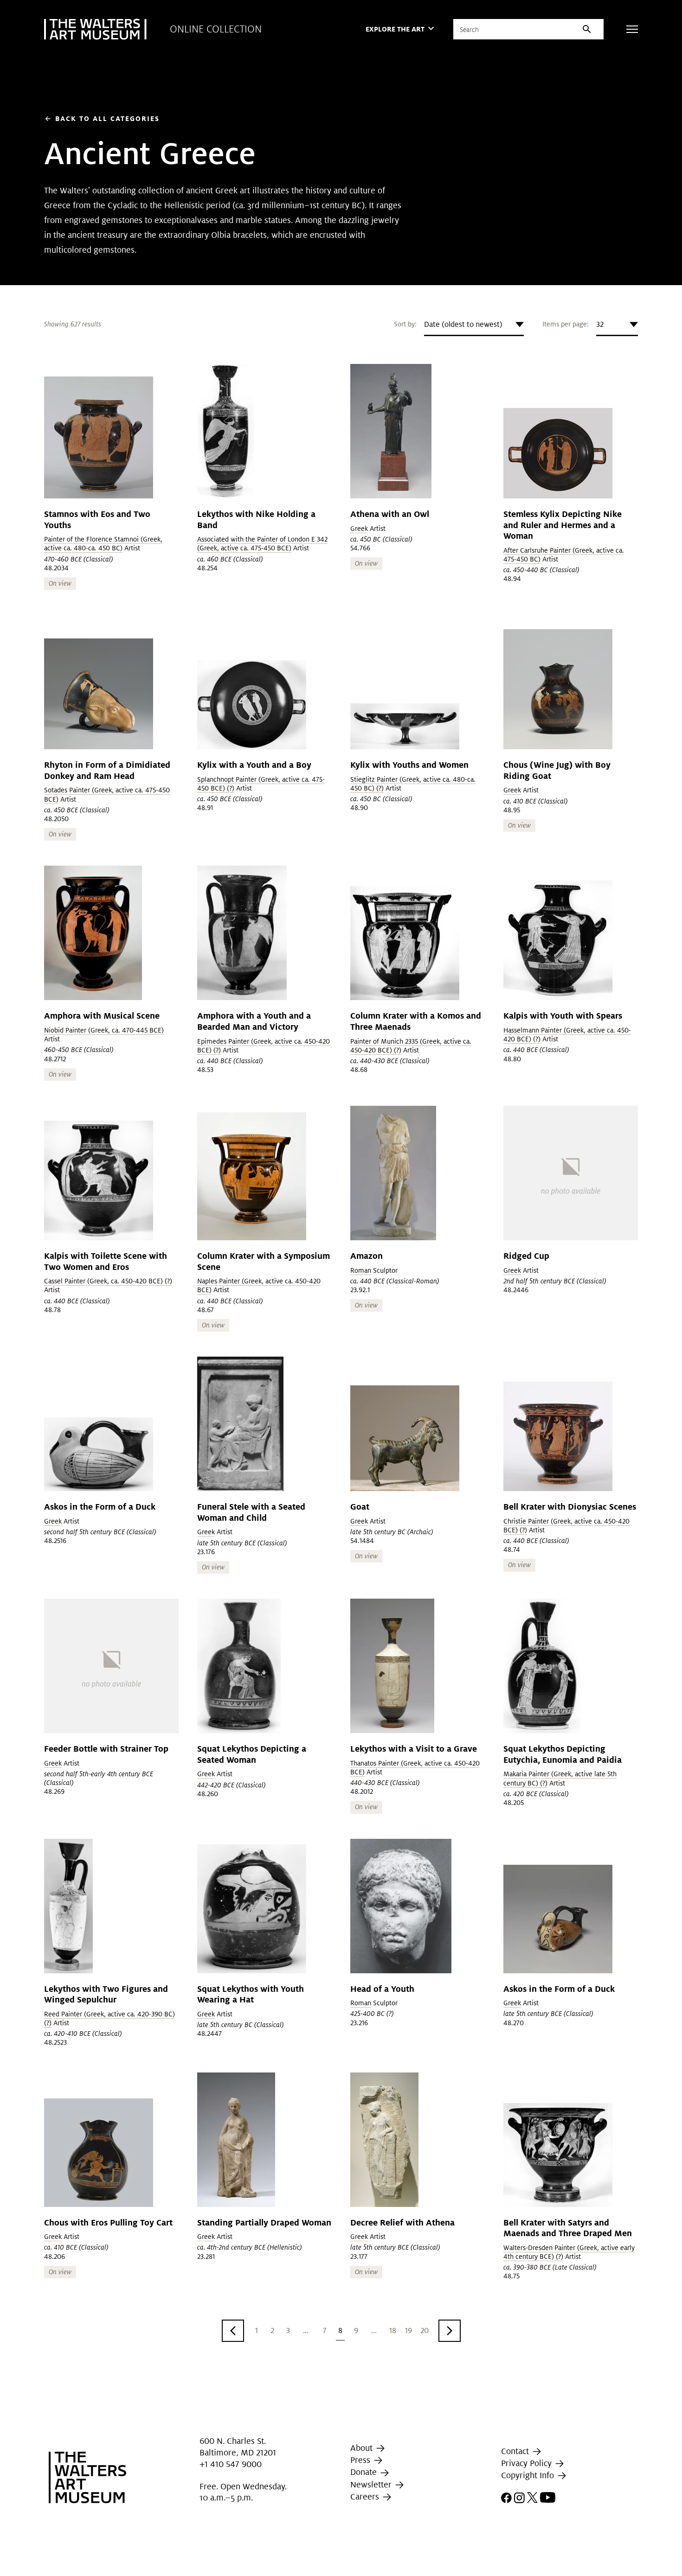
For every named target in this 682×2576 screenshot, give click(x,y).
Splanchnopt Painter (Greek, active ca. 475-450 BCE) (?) (261, 784)
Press (361, 2460)
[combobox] (474, 325)
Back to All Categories (102, 118)
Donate (365, 2472)
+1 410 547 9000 (231, 2464)
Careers (366, 2496)
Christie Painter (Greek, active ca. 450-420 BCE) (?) (566, 1526)
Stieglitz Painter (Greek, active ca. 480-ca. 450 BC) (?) (413, 784)
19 (409, 2331)
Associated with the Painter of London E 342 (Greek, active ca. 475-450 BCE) (262, 544)
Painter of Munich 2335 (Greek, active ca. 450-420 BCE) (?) (411, 1046)
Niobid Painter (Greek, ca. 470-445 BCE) (104, 1030)
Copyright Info (529, 2475)
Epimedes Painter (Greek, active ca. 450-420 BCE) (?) (264, 1046)
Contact (516, 2451)
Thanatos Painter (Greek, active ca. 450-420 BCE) (415, 1768)
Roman (361, 1270)
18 (393, 2331)
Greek (359, 529)
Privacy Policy (528, 2463)
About (363, 2448)
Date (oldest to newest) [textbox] (463, 324)
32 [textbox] (600, 324)
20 (425, 2331)
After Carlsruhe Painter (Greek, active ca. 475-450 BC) (564, 555)
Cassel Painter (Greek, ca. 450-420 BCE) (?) (108, 1281)
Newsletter (372, 2484)
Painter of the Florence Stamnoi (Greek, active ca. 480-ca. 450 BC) (103, 544)
